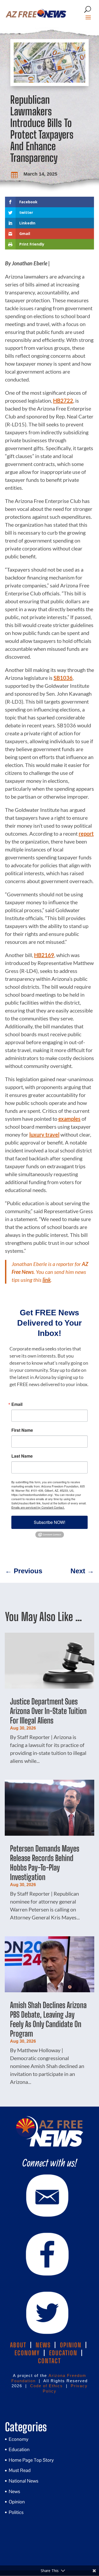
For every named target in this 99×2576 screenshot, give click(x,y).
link (47, 1280)
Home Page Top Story (31, 2460)
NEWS (43, 2345)
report (86, 833)
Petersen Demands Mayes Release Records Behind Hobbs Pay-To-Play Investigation (45, 1863)
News (14, 2491)
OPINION (71, 2345)
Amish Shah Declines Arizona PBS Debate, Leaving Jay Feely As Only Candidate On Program (48, 2019)
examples (69, 1119)
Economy (19, 2439)
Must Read (20, 2470)
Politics (16, 2512)
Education (19, 2449)
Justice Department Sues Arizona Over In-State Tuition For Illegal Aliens (48, 1711)
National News (23, 2481)
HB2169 (44, 955)
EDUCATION (63, 2353)
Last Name (22, 1456)
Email (17, 1404)
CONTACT (49, 2361)
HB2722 (63, 401)
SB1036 (63, 678)
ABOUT (18, 2345)
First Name (22, 1430)
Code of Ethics (46, 2386)
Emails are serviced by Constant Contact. (38, 1507)
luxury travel (44, 1134)
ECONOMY (27, 2353)
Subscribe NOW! (49, 1522)
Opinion (17, 2502)
